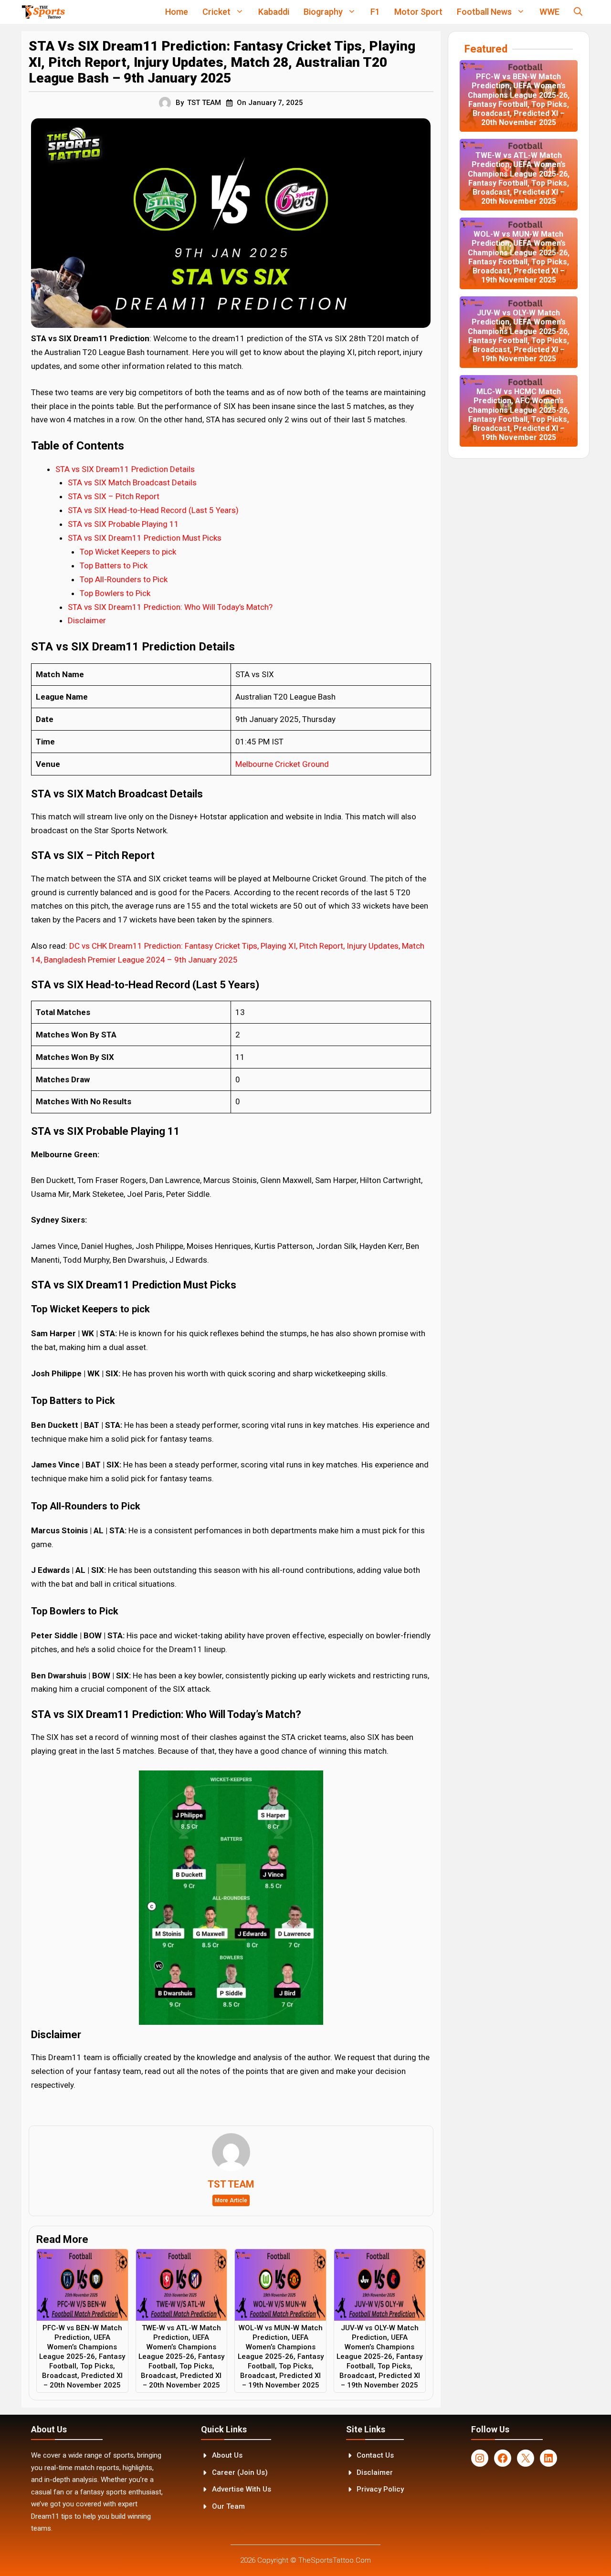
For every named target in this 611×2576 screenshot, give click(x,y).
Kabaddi (274, 12)
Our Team (228, 2506)
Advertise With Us (242, 2489)
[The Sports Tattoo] (43, 12)
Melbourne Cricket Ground (282, 764)
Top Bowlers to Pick (116, 593)
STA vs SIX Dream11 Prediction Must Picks (145, 538)
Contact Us (375, 2455)
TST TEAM (204, 103)
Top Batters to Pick (115, 565)
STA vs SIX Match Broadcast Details (132, 482)
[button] (578, 12)
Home (177, 12)
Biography (323, 12)
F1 (375, 12)
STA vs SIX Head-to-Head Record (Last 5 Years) (153, 510)
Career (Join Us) (240, 2472)
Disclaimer (87, 620)
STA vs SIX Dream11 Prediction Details (125, 469)
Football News (484, 12)
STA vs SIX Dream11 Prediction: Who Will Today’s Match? (170, 607)
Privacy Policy (380, 2489)
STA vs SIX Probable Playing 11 (123, 524)
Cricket (216, 12)
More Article (231, 2200)
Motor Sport (418, 12)
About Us (227, 2455)
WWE (549, 12)
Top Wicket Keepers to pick (129, 552)
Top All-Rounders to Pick (125, 579)
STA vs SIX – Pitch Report (115, 496)
